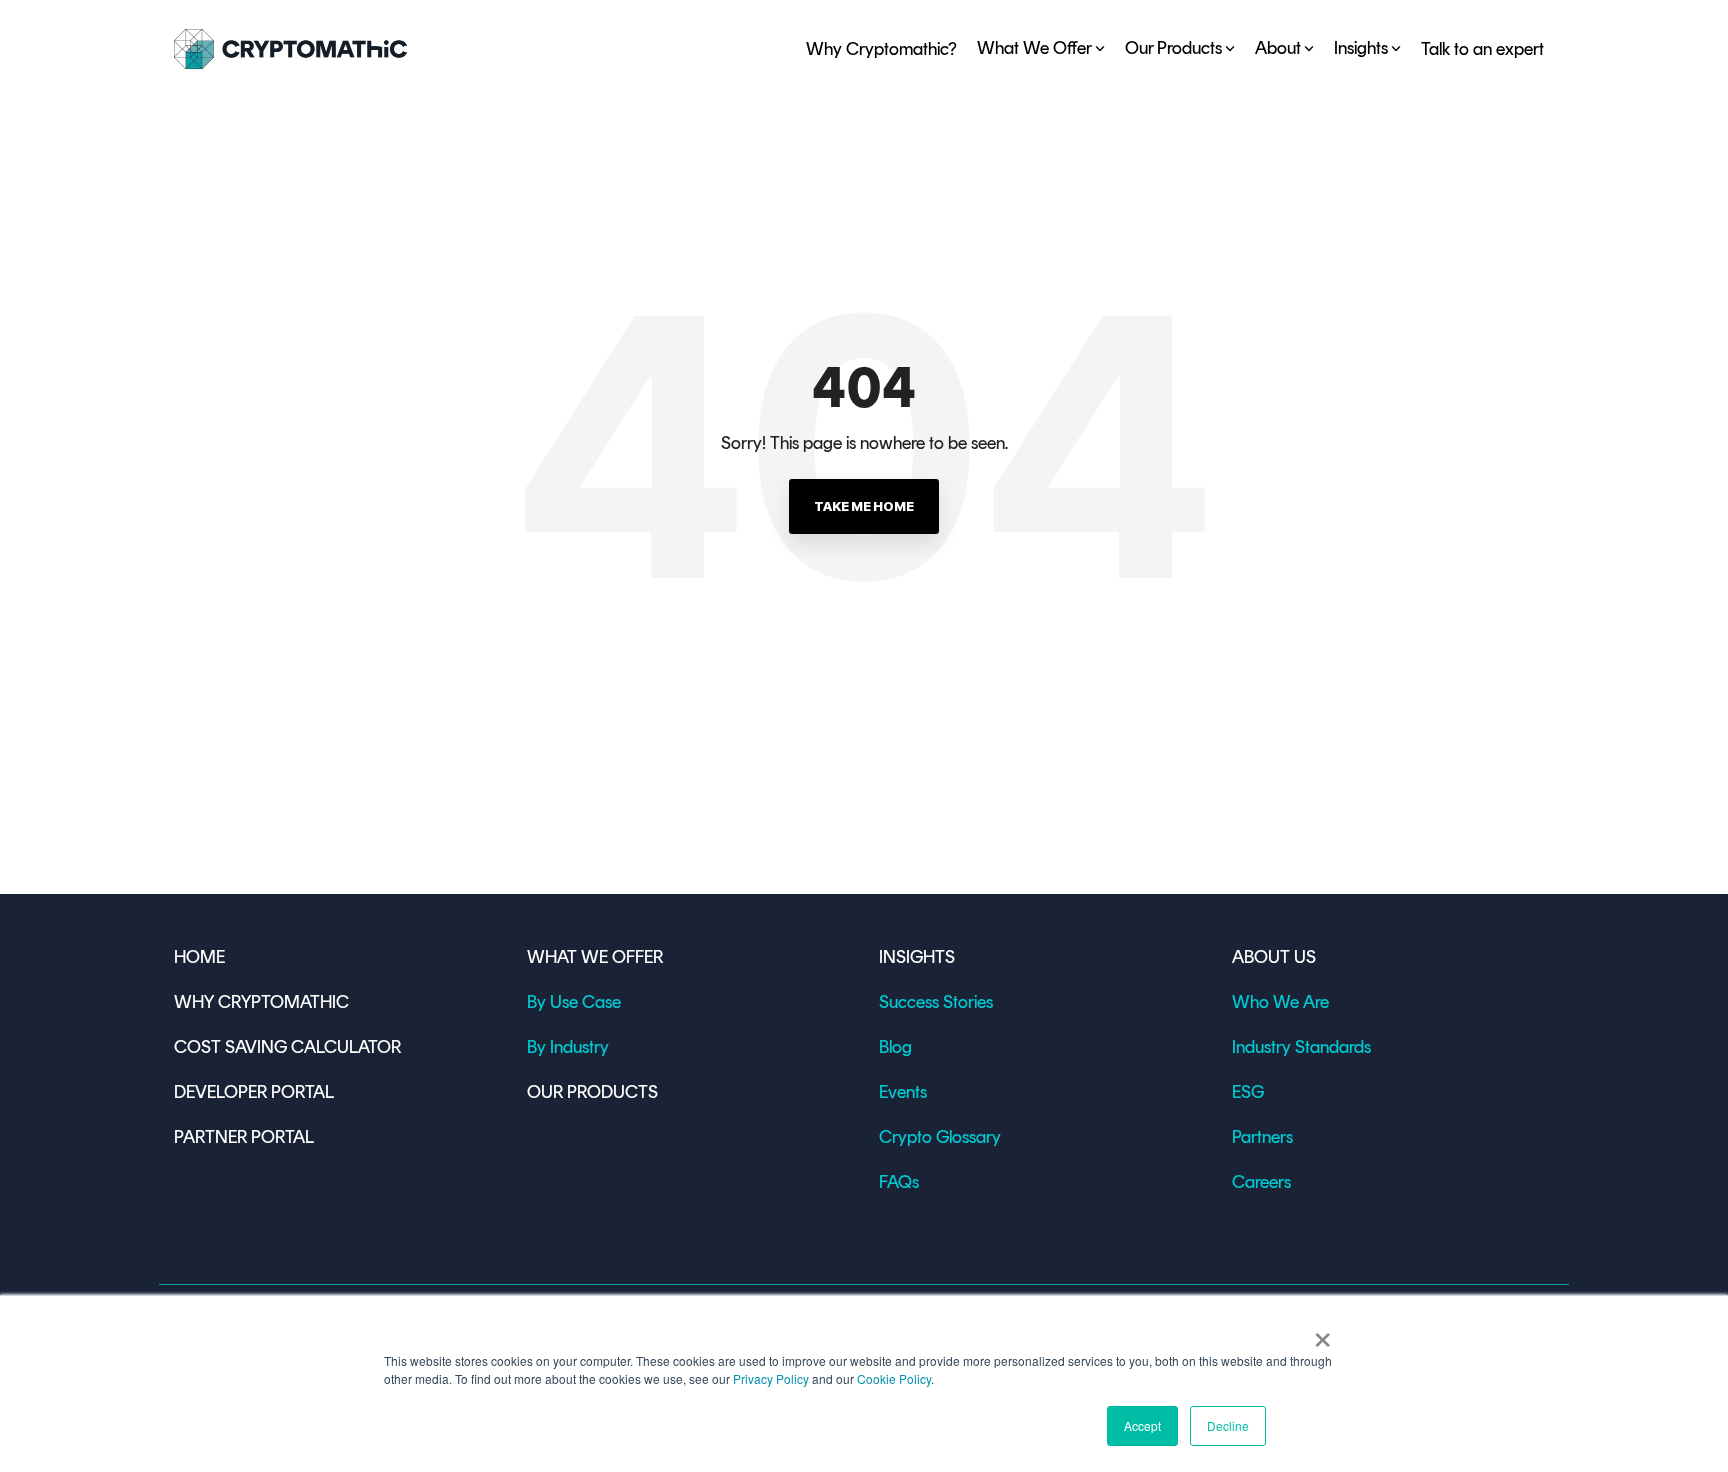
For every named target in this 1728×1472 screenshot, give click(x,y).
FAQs (899, 1182)
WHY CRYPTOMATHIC (261, 1002)
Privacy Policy (771, 1378)
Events (903, 1092)
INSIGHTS (917, 957)
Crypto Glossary (940, 1137)
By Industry (568, 1047)
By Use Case (574, 1002)
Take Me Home (864, 506)
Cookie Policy (894, 1378)
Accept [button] (1142, 1425)
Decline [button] (1228, 1425)
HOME (199, 957)
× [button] (1322, 1333)
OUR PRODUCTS (592, 1092)
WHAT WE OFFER (595, 957)
